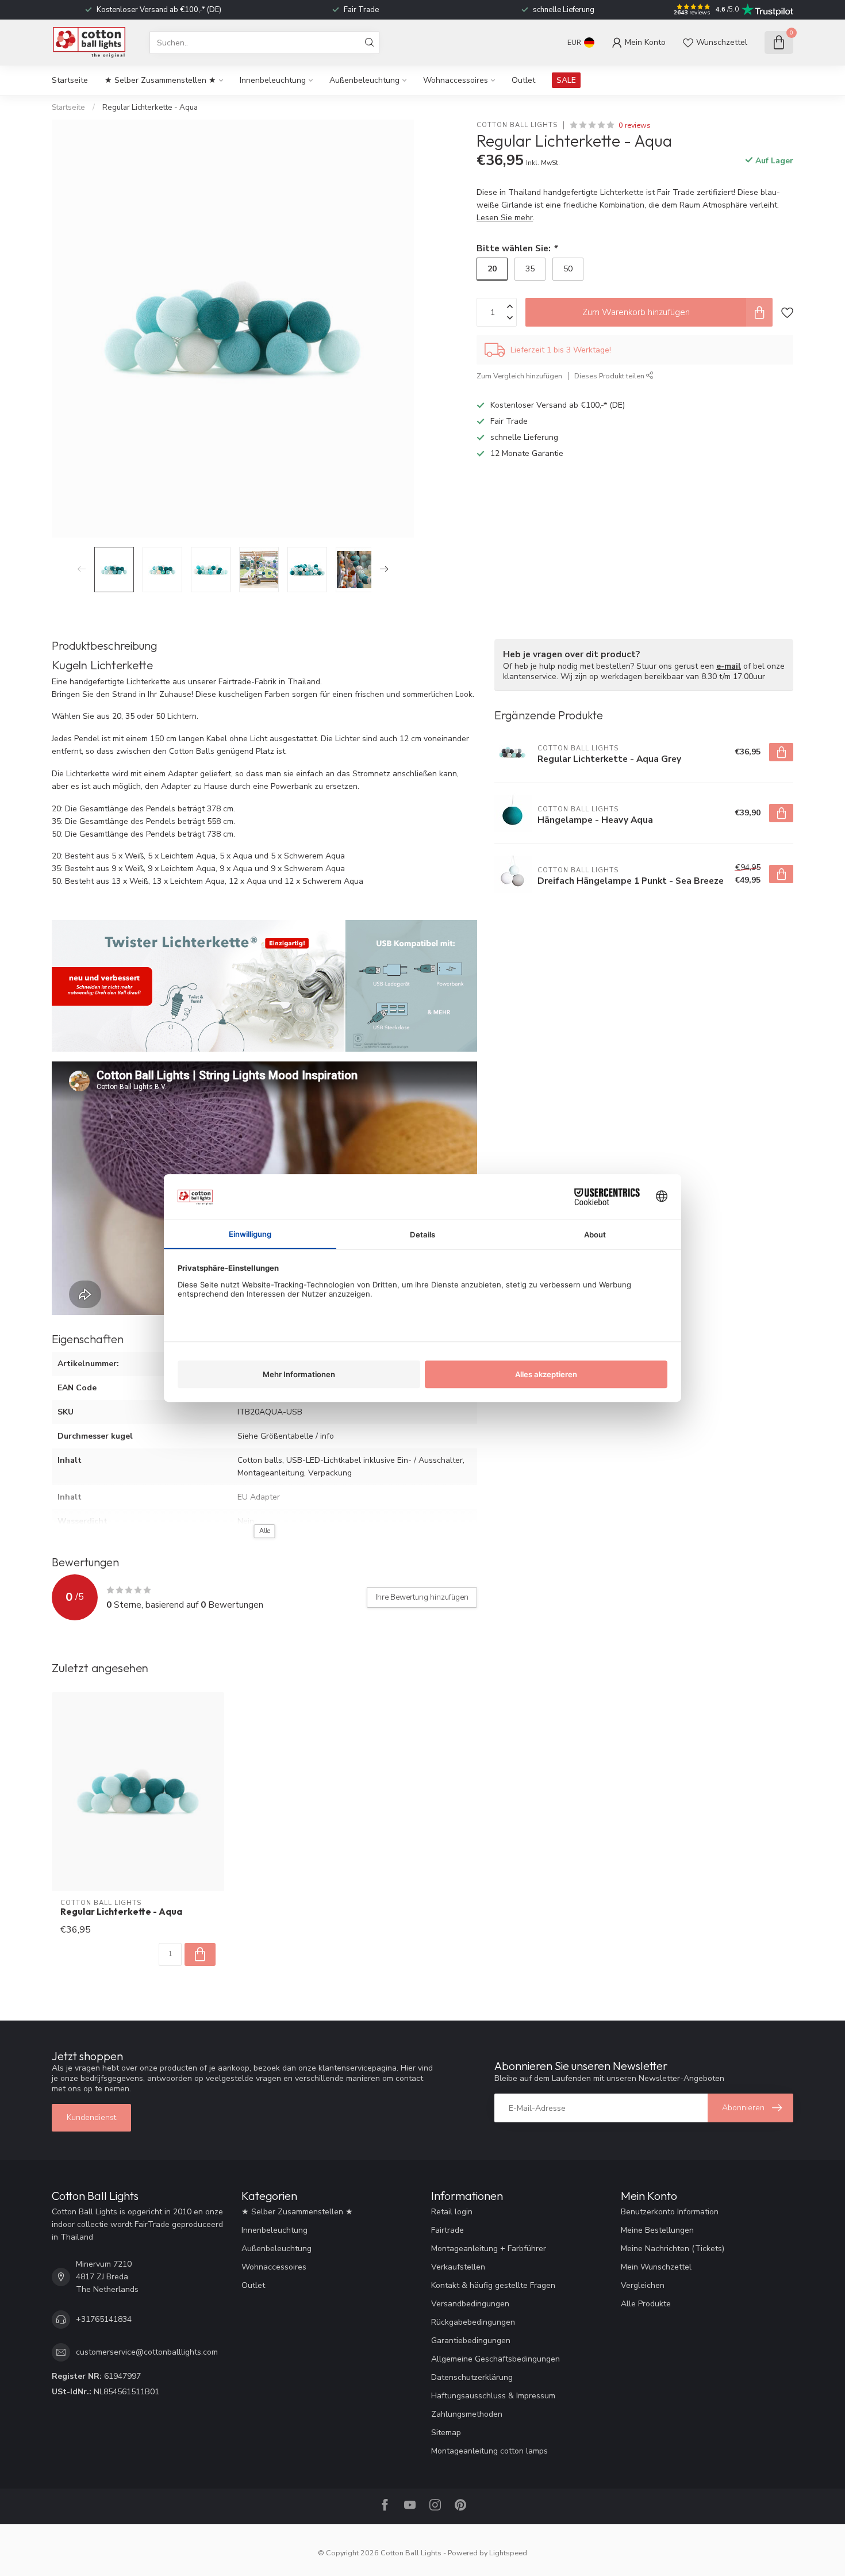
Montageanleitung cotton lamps (489, 2451)
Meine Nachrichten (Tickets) (673, 2249)
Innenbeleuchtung (273, 80)
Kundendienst (91, 2117)
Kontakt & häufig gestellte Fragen (493, 2285)
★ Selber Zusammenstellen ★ (160, 80)
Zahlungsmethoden (467, 2414)
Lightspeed (508, 2553)
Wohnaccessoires (456, 80)
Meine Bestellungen (657, 2230)
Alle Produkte (646, 2304)
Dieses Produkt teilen (610, 376)
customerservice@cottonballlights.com (147, 2352)
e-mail (729, 666)
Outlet (523, 80)
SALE (566, 80)
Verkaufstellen (458, 2267)
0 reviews (635, 125)
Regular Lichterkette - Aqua (150, 108)
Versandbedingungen (470, 2304)
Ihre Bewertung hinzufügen (422, 1597)
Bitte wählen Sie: (517, 248)
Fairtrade (448, 2230)
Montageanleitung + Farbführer (489, 2249)
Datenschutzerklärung (472, 2377)
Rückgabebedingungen (473, 2322)
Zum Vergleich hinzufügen (519, 376)
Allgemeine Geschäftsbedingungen (496, 2359)
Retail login (452, 2212)
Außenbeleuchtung (364, 80)
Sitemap (446, 2433)
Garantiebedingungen (471, 2341)
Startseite (70, 80)
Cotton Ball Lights (517, 125)
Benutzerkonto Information (670, 2212)
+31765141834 (104, 2319)
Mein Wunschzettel (656, 2267)
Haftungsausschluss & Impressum (493, 2396)
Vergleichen (643, 2285)
